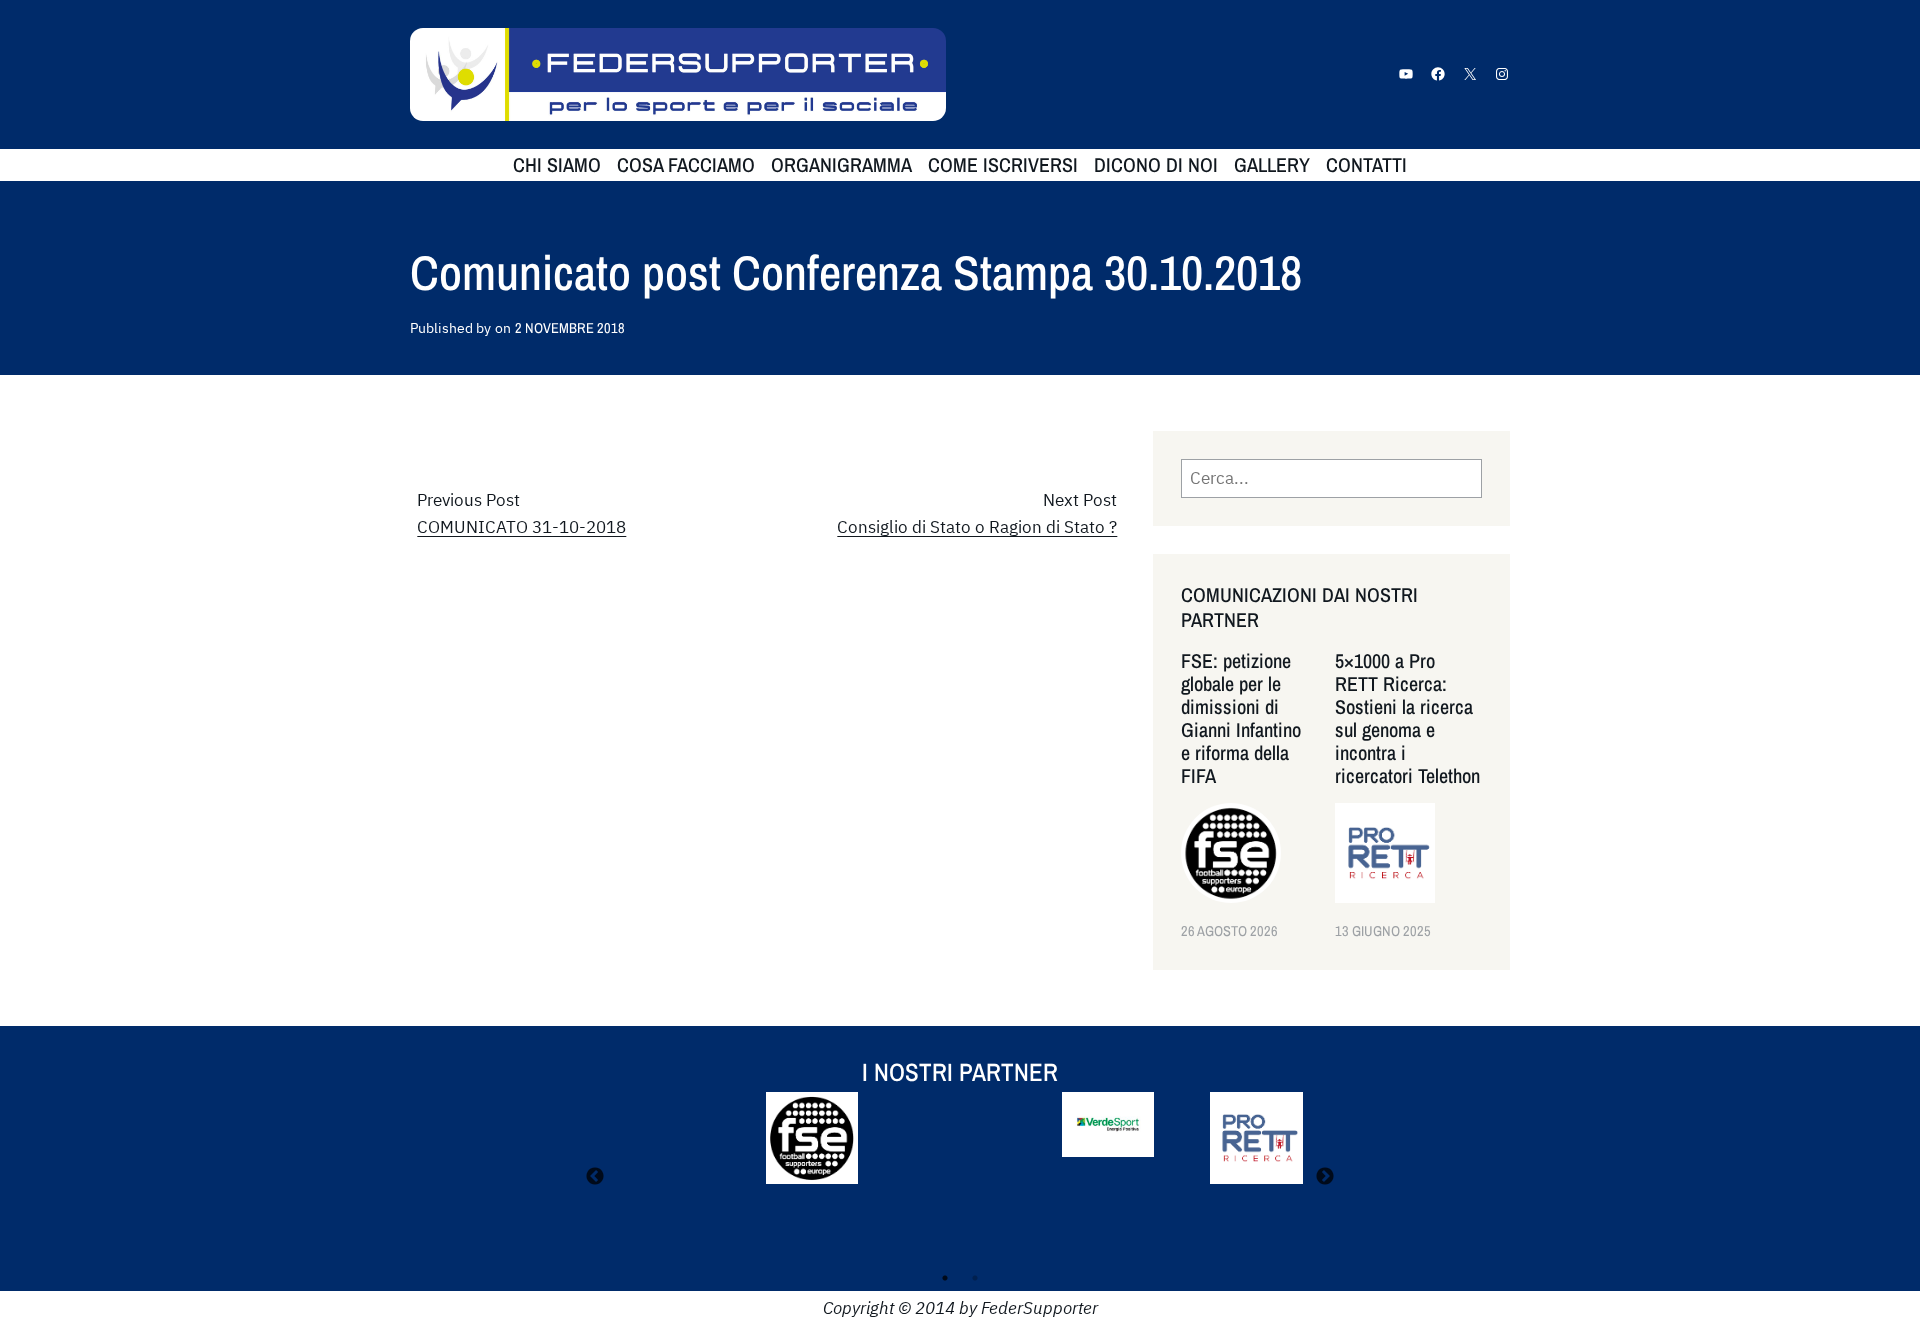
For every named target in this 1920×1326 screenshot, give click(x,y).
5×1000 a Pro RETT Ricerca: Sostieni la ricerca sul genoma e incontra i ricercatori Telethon (1407, 718)
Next (1325, 1177)
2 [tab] (975, 1278)
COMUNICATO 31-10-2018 (521, 527)
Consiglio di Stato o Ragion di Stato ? (977, 527)
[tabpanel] (960, 1152)
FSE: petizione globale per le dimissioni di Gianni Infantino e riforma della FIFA (1241, 718)
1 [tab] (945, 1278)
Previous (595, 1177)
